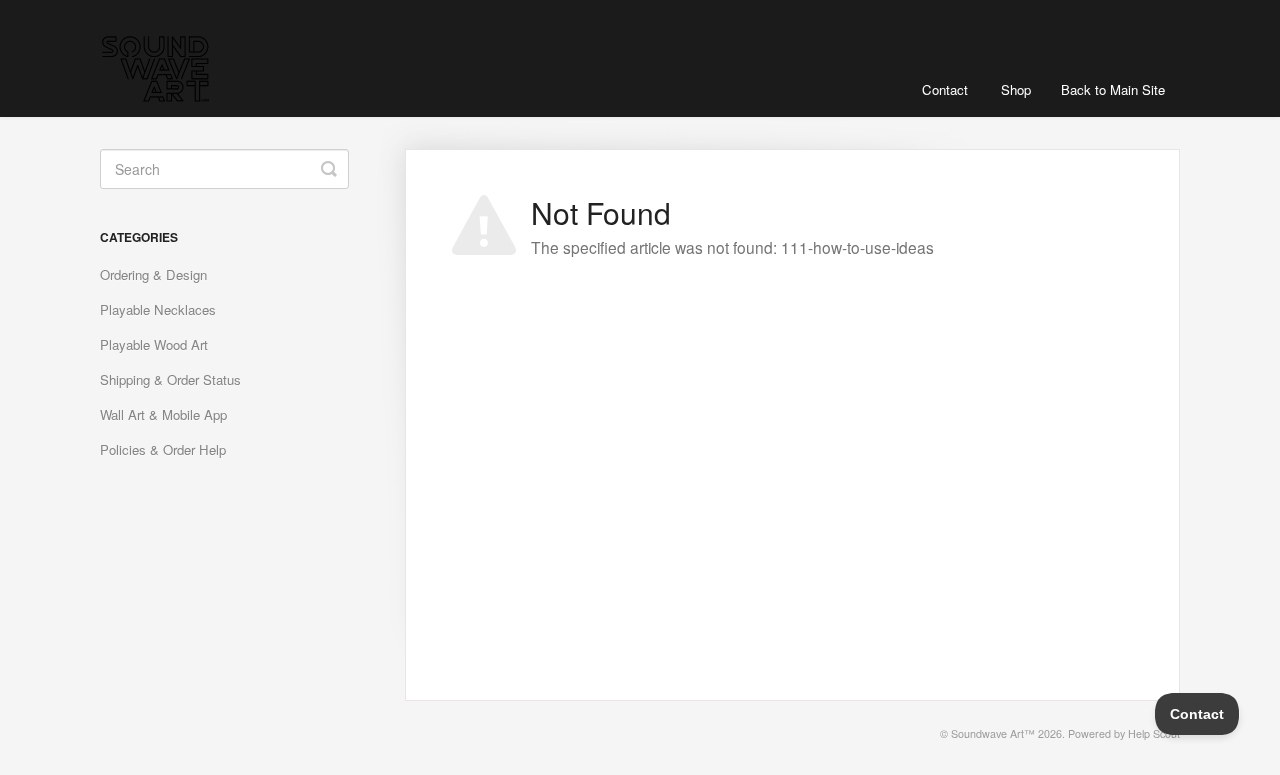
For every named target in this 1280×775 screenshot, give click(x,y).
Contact (945, 89)
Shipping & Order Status (170, 379)
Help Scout (1154, 733)
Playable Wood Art (154, 344)
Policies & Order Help (163, 449)
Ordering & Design (153, 274)
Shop (1016, 89)
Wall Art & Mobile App (163, 414)
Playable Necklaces (158, 309)
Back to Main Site (1113, 89)
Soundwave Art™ (993, 733)
